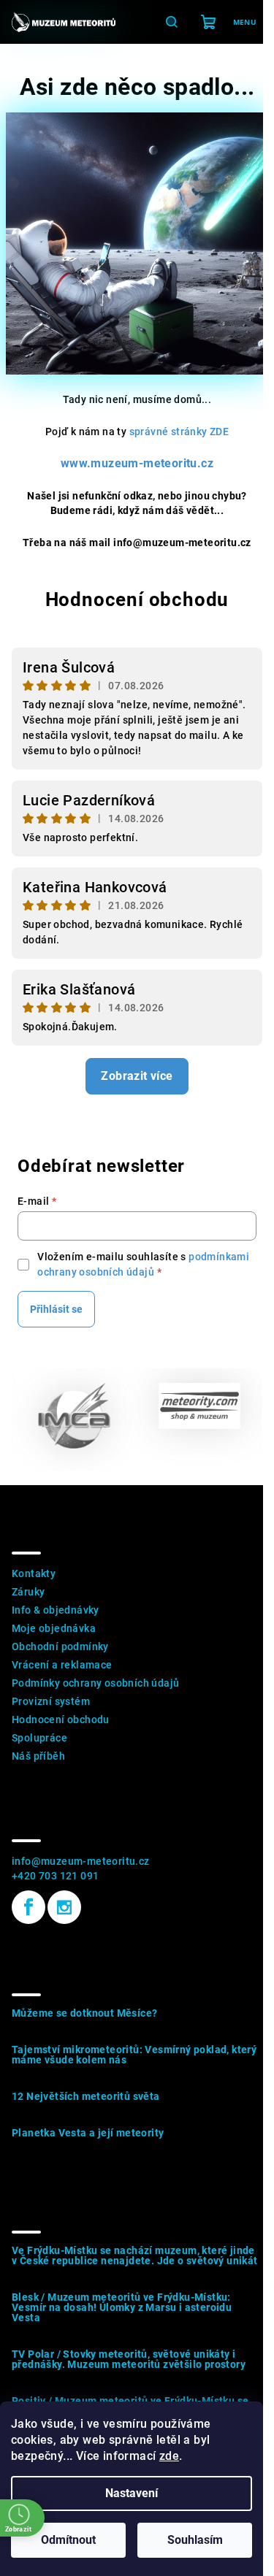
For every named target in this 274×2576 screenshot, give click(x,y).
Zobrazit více (137, 1076)
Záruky (28, 1592)
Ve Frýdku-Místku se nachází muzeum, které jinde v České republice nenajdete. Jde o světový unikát (135, 2255)
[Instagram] (64, 1907)
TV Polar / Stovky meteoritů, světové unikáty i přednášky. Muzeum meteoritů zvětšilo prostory (129, 2359)
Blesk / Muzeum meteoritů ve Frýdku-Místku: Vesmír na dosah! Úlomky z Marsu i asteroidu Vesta (122, 2307)
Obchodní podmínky (60, 1647)
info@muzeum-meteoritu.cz (81, 1861)
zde (169, 2456)
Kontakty (34, 1573)
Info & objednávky (56, 1610)
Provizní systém (51, 1701)
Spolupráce (39, 1738)
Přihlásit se (56, 1309)
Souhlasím (195, 2540)
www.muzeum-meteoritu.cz (137, 463)
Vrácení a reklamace (62, 1665)
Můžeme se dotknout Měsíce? (84, 2013)
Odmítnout (68, 2540)
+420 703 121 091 (55, 1876)
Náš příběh (38, 1756)
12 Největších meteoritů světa (86, 2096)
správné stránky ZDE (179, 432)
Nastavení (132, 2493)
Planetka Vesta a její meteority (88, 2133)
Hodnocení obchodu (137, 599)
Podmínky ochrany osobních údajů (95, 1683)
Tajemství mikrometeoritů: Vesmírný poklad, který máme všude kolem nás (134, 2055)
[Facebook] (28, 1907)
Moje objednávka (54, 1628)
